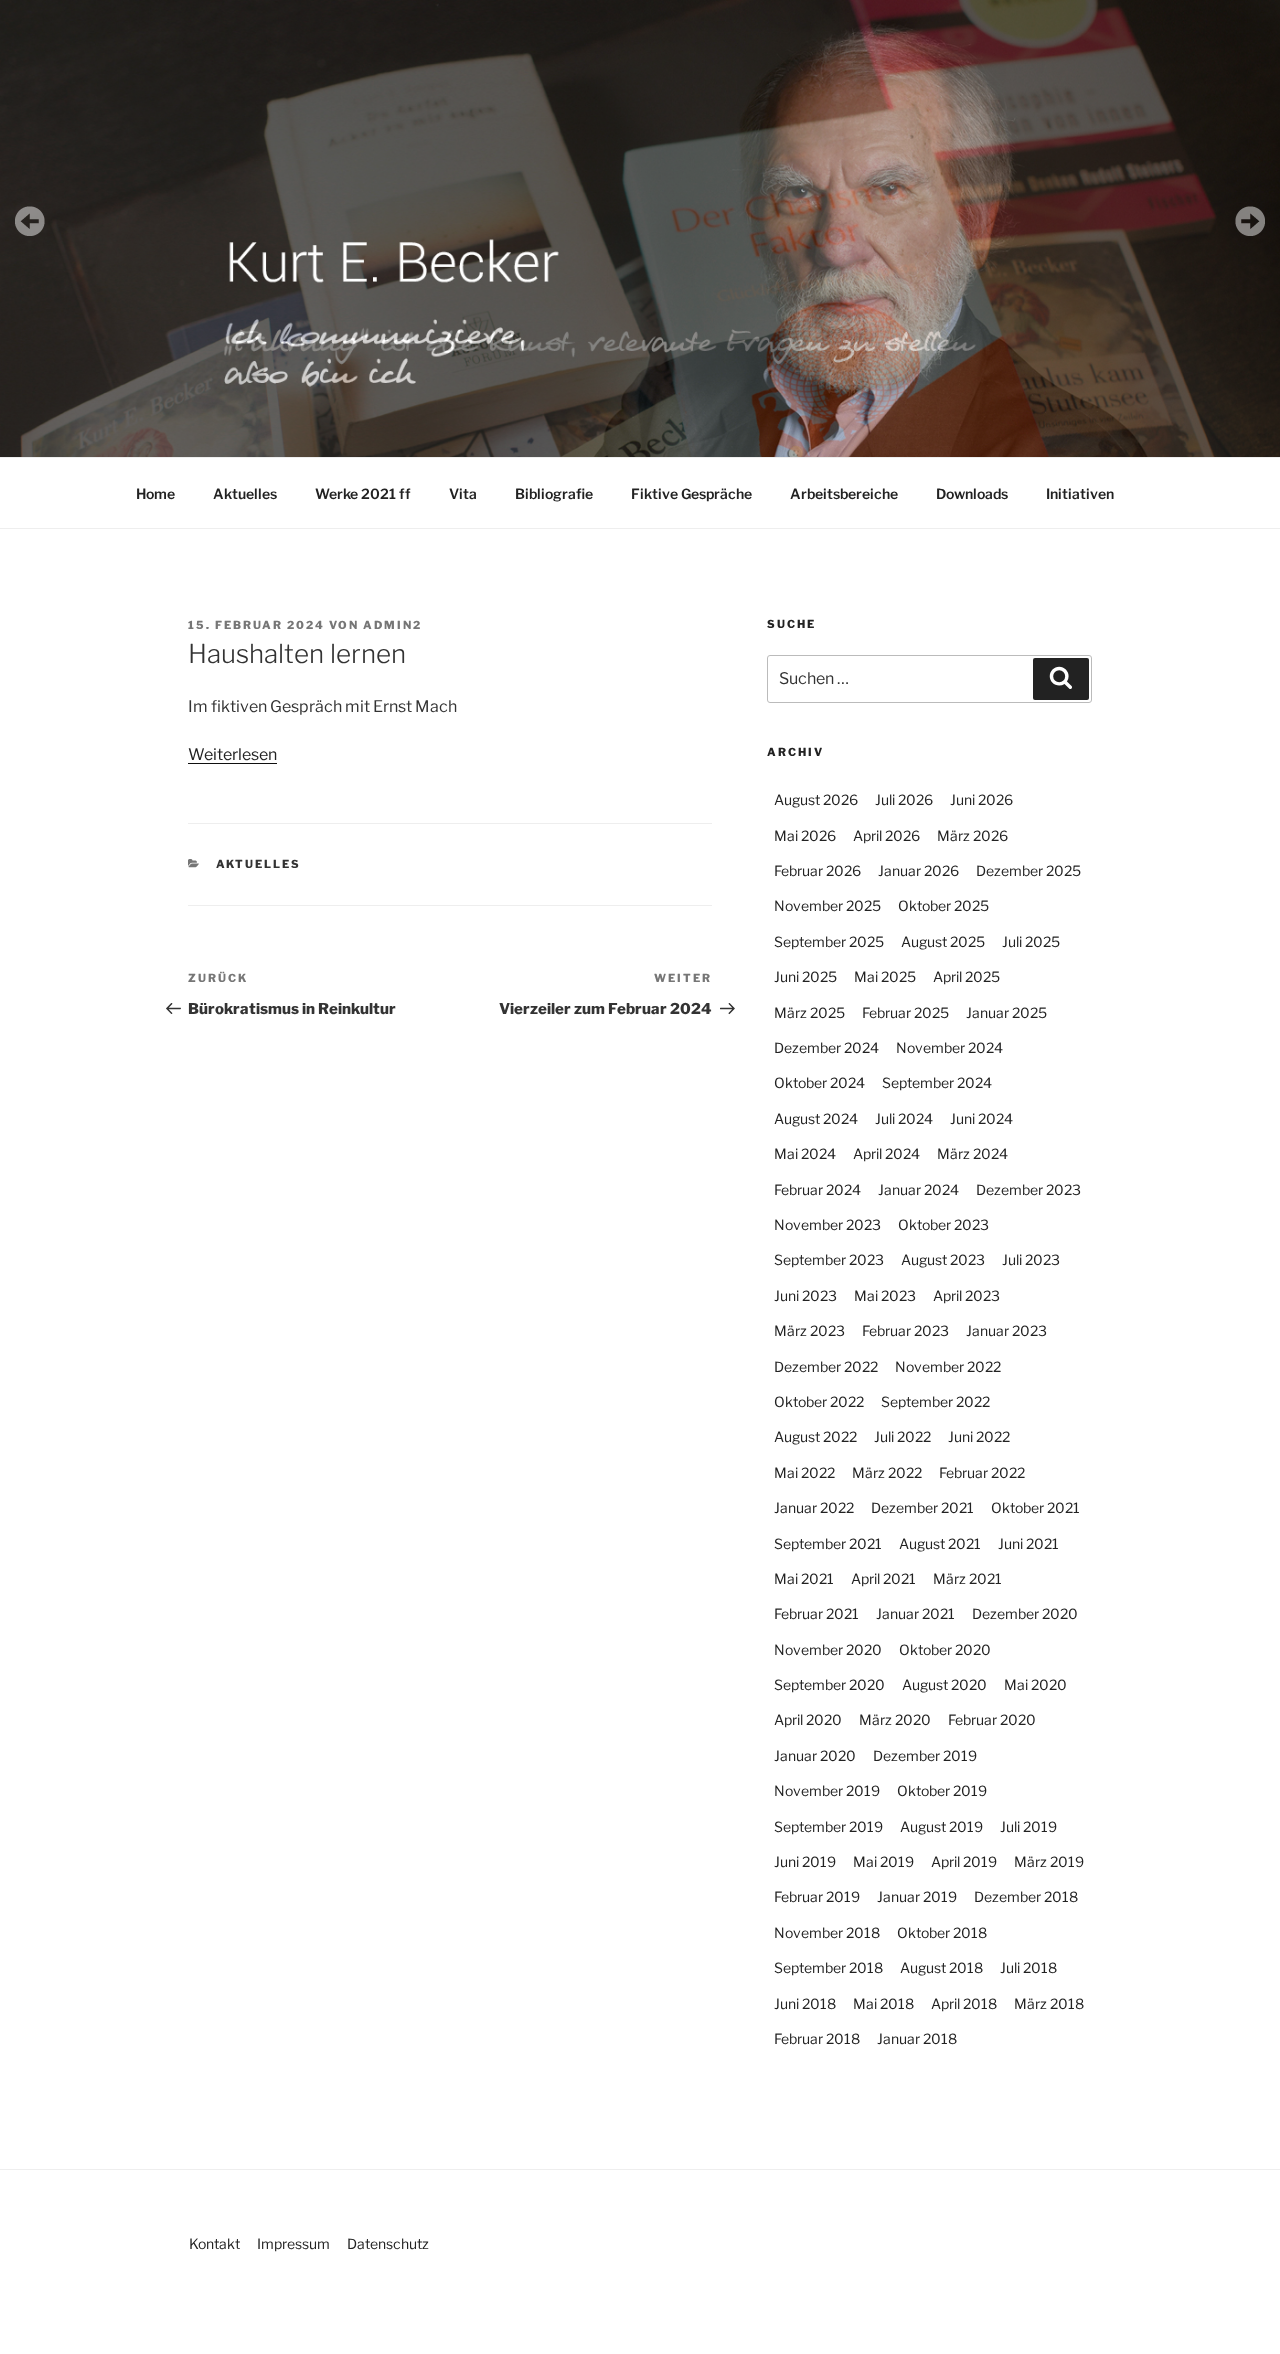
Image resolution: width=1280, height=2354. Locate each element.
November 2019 (827, 1790)
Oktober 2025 (943, 905)
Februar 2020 (992, 1719)
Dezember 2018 (1026, 1896)
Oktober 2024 (819, 1082)
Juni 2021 (1028, 1543)
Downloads (972, 493)
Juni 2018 (805, 2003)
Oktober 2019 (942, 1790)
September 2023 (829, 1259)
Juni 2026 (981, 799)
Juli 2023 (1031, 1259)
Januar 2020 (815, 1755)
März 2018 (1049, 2003)
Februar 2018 (817, 2038)
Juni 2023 (805, 1295)
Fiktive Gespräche (691, 493)
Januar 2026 (918, 870)
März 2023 (809, 1330)
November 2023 (827, 1224)
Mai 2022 (804, 1472)
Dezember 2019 (925, 1755)
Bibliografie (554, 493)
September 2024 (937, 1082)
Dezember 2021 (922, 1507)
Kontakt (214, 2243)
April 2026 (886, 835)
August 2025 (943, 941)
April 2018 (964, 2003)
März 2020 (895, 1719)
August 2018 (941, 1967)
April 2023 (966, 1295)
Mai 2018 (883, 2003)
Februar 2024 (817, 1189)
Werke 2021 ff (363, 493)
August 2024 (816, 1118)
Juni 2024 (981, 1118)
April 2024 (886, 1153)
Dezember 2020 (1025, 1613)
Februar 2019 (817, 1896)
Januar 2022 (814, 1507)
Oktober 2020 (945, 1649)
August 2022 (815, 1436)
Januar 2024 (918, 1189)
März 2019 (1049, 1861)
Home (155, 493)
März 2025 (809, 1012)
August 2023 (943, 1259)
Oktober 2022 (819, 1401)
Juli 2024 (904, 1118)
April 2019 (964, 1861)
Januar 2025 (1006, 1012)
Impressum (293, 2243)
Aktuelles (245, 493)
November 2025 (827, 905)
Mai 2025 (885, 976)
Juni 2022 (979, 1436)
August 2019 (941, 1826)
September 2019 (828, 1826)
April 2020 (808, 1719)
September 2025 (829, 941)
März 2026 (972, 835)
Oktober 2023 (943, 1224)
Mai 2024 (805, 1153)
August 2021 (940, 1543)
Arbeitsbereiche (844, 493)
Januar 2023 (1006, 1330)
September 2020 (829, 1684)
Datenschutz (388, 2243)
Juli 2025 (1031, 941)
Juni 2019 (805, 1861)
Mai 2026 (805, 835)
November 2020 (828, 1649)
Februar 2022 (982, 1472)
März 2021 (967, 1578)
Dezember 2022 (826, 1366)
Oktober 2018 (942, 1932)
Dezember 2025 (1028, 870)
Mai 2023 (885, 1295)
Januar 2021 (915, 1613)
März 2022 (887, 1472)
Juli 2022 (902, 1436)
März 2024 (972, 1153)
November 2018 (827, 1932)
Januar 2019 (917, 1896)
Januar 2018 (917, 2038)
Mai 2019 (883, 1861)
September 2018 (828, 1967)
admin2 (392, 625)
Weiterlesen (232, 754)
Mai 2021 (804, 1578)
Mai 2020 (1035, 1684)
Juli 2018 (1028, 1967)
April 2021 (883, 1578)
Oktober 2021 (1035, 1507)
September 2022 (935, 1401)
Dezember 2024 (826, 1047)
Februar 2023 (905, 1330)
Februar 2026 (817, 870)
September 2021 (828, 1543)
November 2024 (949, 1047)
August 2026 (816, 799)
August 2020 (944, 1684)
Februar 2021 (816, 1613)
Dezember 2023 (1028, 1189)
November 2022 (948, 1366)
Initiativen (1080, 493)
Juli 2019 (1028, 1826)
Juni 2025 (805, 976)
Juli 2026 (904, 799)
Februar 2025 (905, 1012)
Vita (463, 493)
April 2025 (966, 976)
